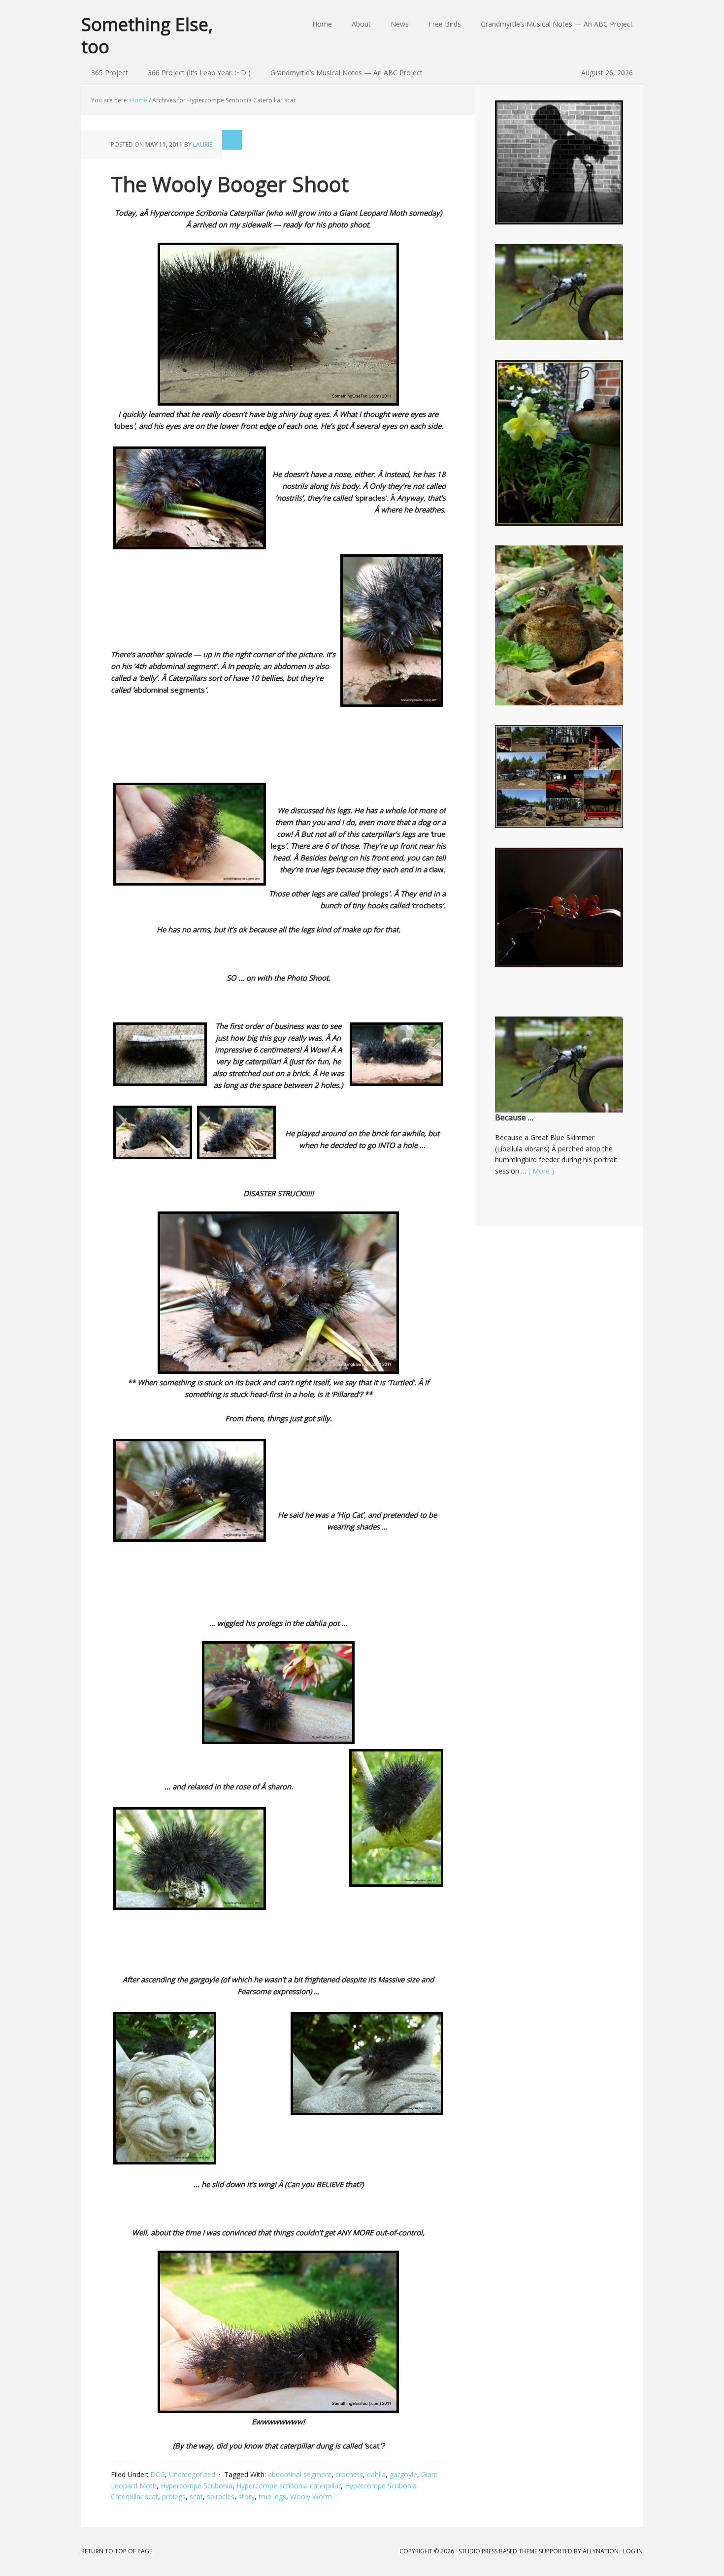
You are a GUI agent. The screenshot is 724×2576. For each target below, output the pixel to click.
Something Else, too (147, 35)
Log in (633, 2551)
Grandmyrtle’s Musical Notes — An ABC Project (346, 73)
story (247, 2496)
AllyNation (601, 2551)
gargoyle (403, 2474)
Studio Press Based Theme (498, 2551)
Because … (514, 1117)
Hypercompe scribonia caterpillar (289, 2486)
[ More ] (541, 1171)
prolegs (174, 2496)
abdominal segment (300, 2474)
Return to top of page (117, 2551)
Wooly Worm (311, 2496)
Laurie (203, 144)
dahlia (376, 2474)
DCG (158, 2474)
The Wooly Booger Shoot (230, 184)
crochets (349, 2474)
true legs (272, 2496)
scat (196, 2496)
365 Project (110, 73)
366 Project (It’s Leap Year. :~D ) (199, 73)
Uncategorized (192, 2474)
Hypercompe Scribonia (197, 2486)
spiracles (221, 2496)
